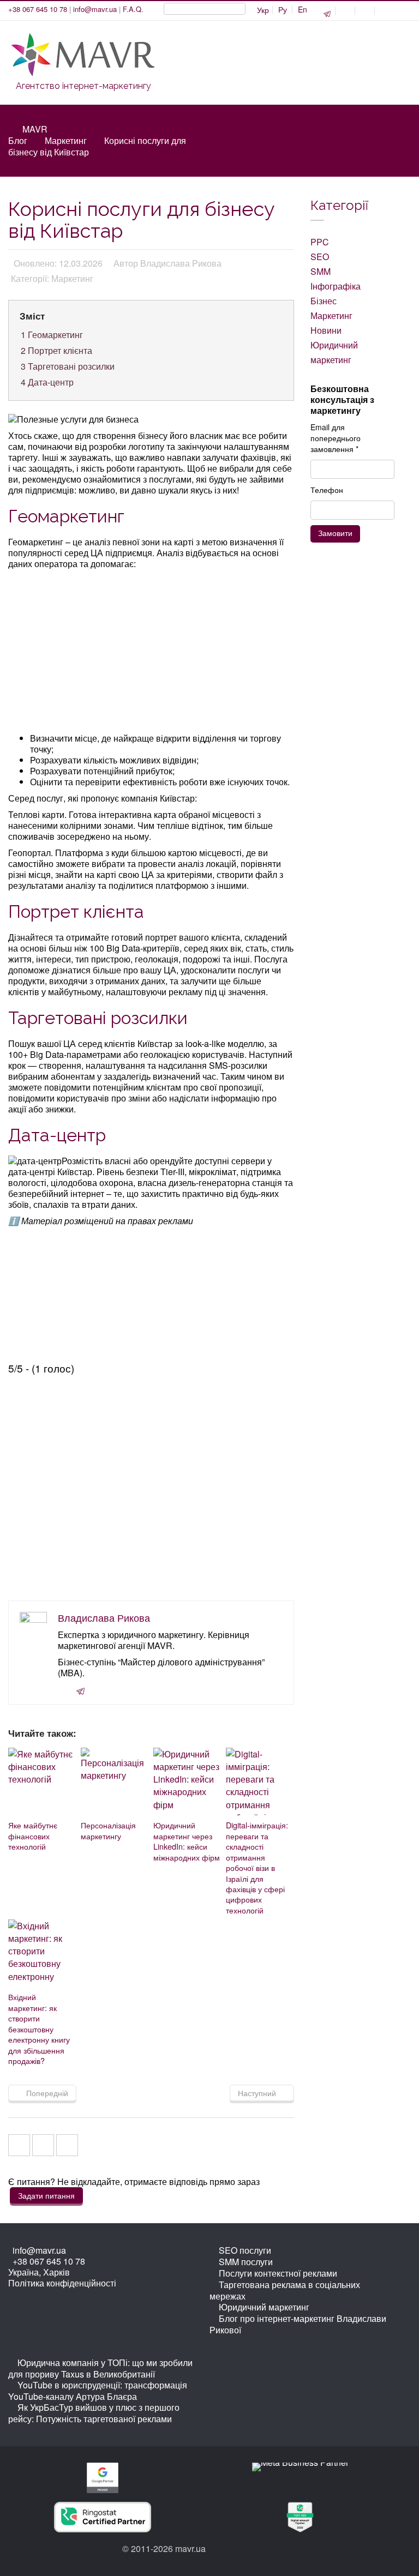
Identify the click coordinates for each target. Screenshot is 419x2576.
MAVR (35, 129)
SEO (320, 257)
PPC (320, 242)
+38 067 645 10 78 (38, 9)
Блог (18, 140)
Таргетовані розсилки (68, 366)
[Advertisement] (152, 652)
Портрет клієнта (56, 350)
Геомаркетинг (52, 335)
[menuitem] (283, 10)
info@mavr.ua (95, 9)
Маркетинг (66, 140)
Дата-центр (47, 382)
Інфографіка (336, 286)
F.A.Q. (133, 9)
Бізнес (324, 301)
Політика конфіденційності (62, 2283)
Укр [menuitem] (263, 10)
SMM (321, 271)
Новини (326, 330)
